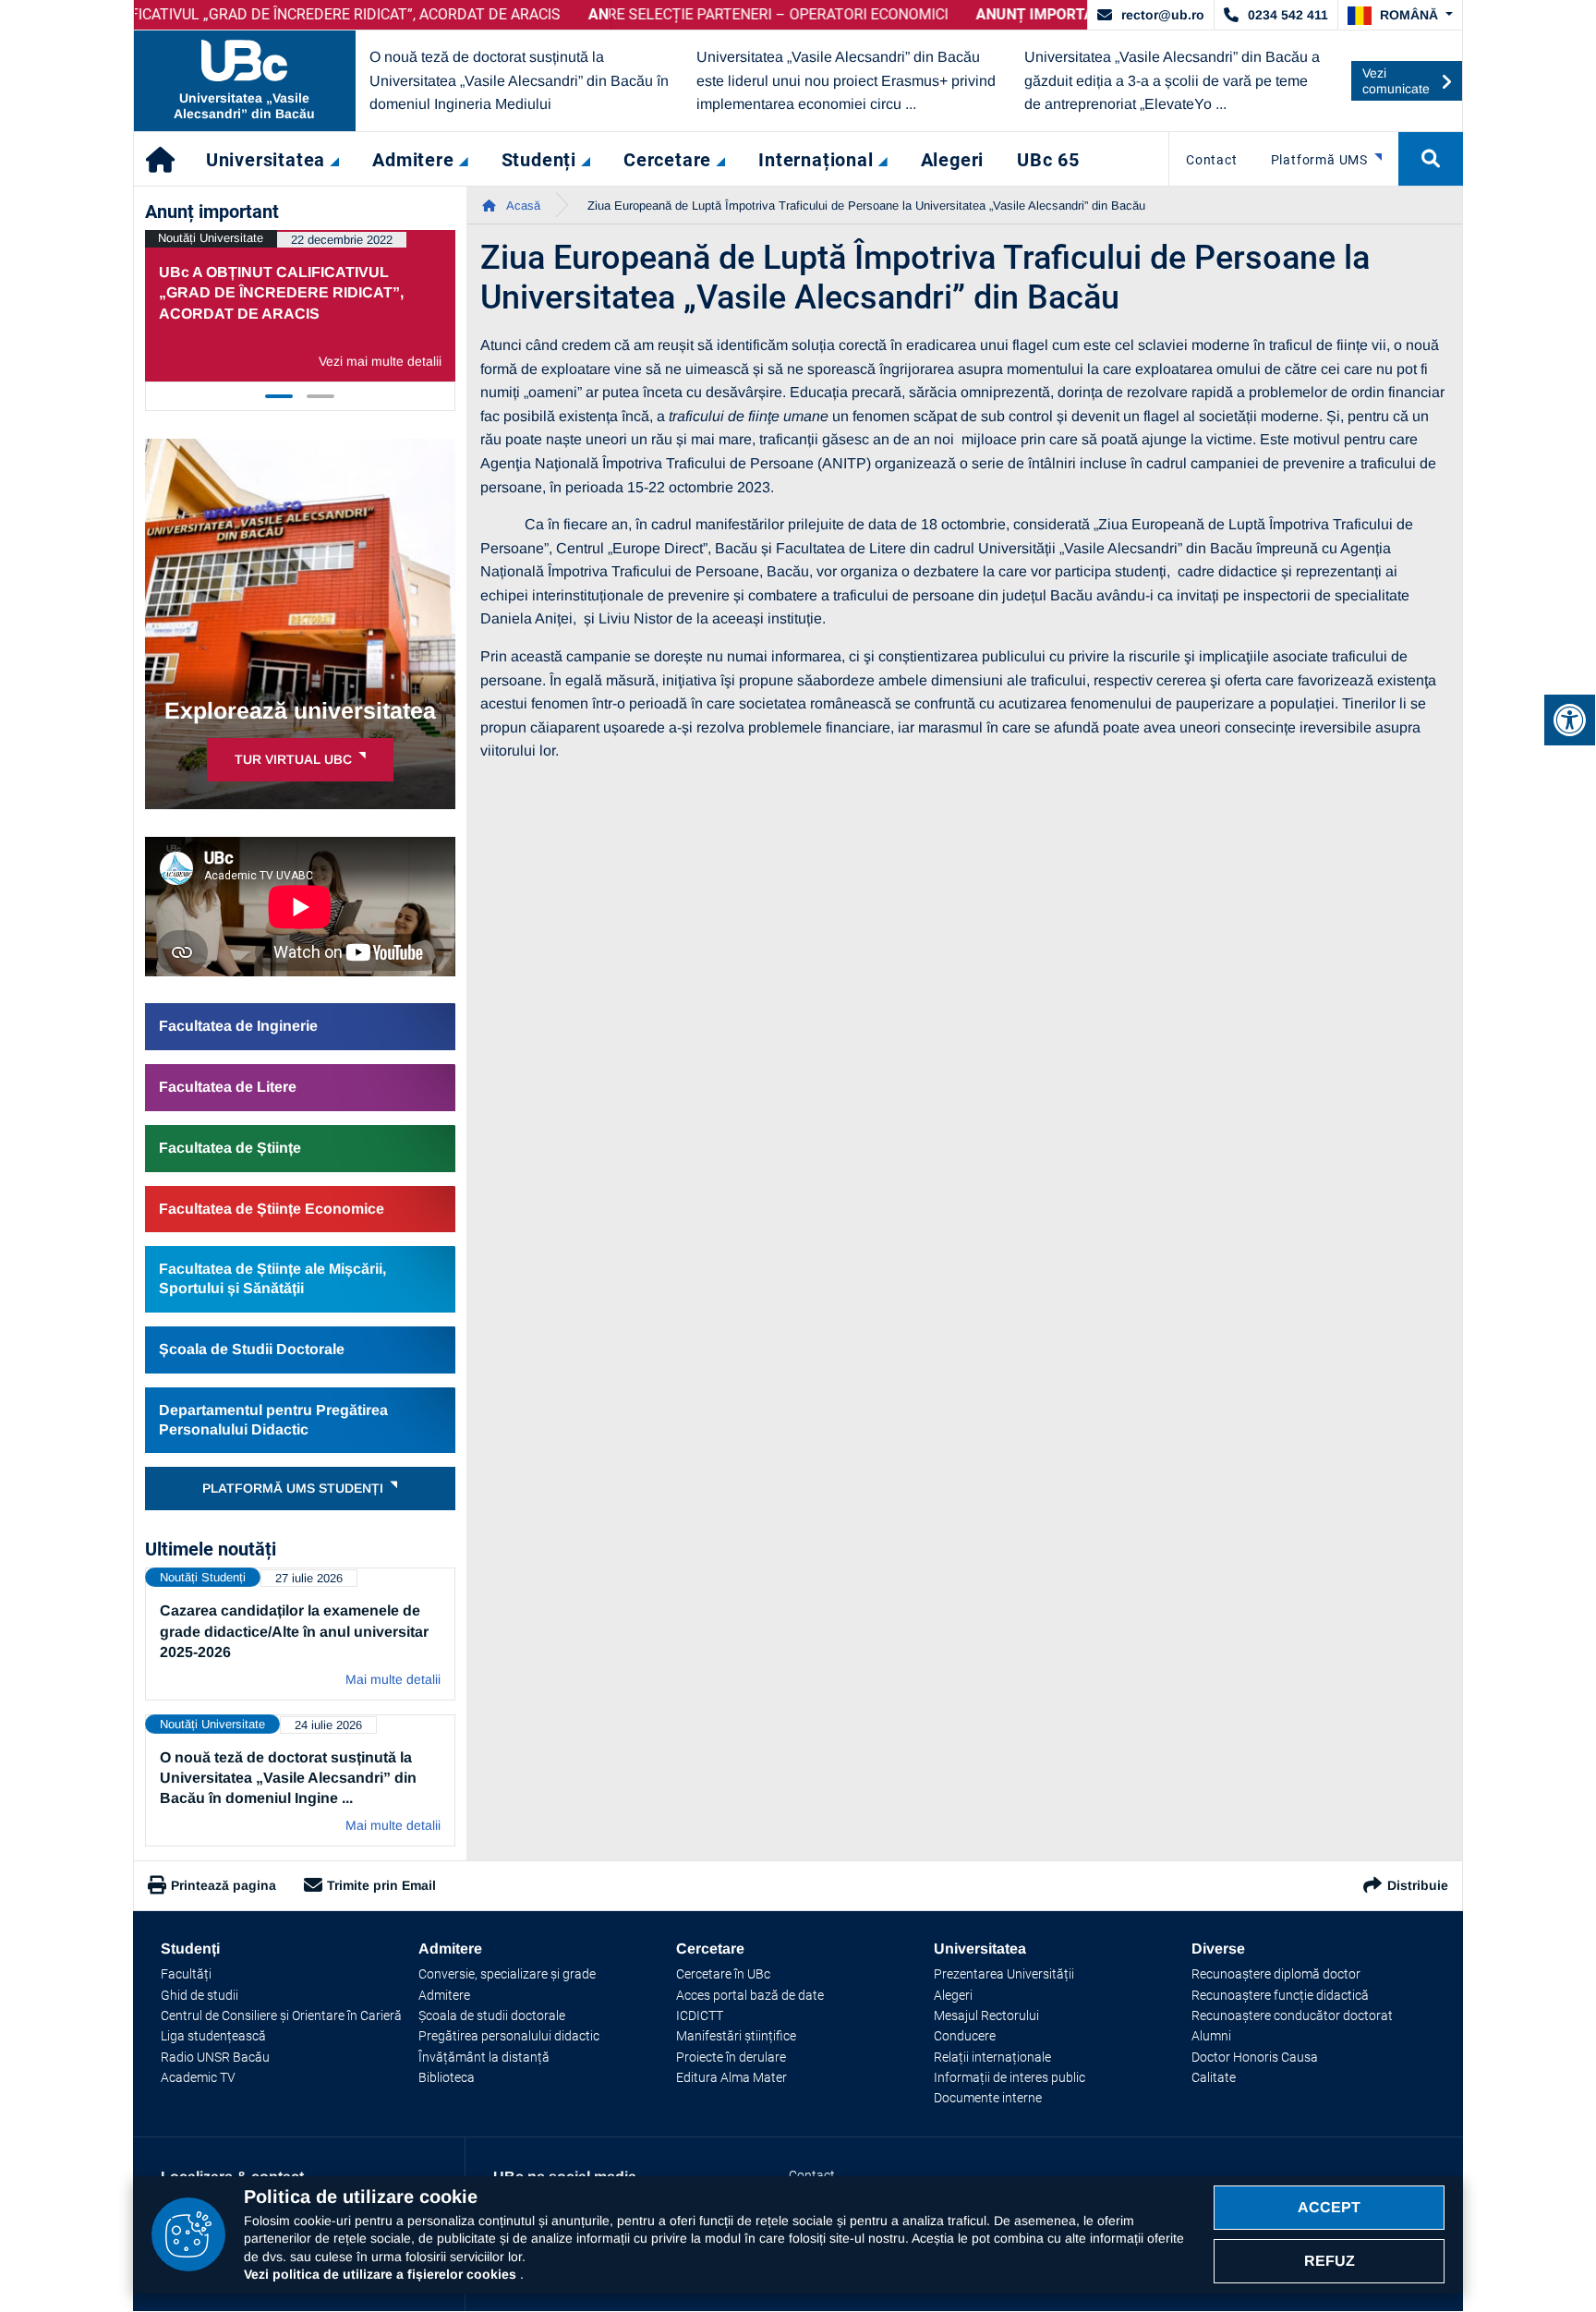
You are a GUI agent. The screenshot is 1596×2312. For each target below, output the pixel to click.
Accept (1329, 2207)
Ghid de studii (199, 1995)
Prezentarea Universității (1004, 1974)
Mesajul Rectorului (986, 2015)
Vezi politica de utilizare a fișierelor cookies (382, 2274)
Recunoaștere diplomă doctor (1276, 1974)
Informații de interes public (1010, 2077)
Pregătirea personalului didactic (509, 2036)
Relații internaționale (992, 2057)
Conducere (965, 2036)
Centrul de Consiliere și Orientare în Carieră (281, 2015)
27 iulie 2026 (309, 1578)
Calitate (1214, 2077)
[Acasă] (162, 159)
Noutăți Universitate (211, 238)
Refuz (1330, 2261)
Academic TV (198, 2077)
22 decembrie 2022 (342, 240)
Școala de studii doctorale (492, 2015)
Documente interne (988, 2098)
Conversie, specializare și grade (507, 1974)
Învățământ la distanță (484, 2057)
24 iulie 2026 (328, 1725)
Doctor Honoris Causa (1255, 2057)
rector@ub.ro (1163, 15)
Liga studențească (213, 2036)
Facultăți (186, 1974)
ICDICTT (700, 2015)
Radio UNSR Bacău (215, 2057)
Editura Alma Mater (731, 2077)
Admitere (444, 1995)
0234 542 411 (1288, 15)
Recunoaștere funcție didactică (1280, 1995)
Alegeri (953, 1995)
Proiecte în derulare (731, 2057)
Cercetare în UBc (723, 1974)
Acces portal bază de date (750, 1995)
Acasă (522, 206)
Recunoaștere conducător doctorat (1292, 2015)
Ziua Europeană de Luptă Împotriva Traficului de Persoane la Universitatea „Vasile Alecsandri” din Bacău (866, 206)
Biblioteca (447, 2077)
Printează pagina (224, 1885)
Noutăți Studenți (203, 1577)
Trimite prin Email (381, 1885)
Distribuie (1418, 1885)
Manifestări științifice (736, 2036)
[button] (1400, 16)
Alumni (1211, 2036)
